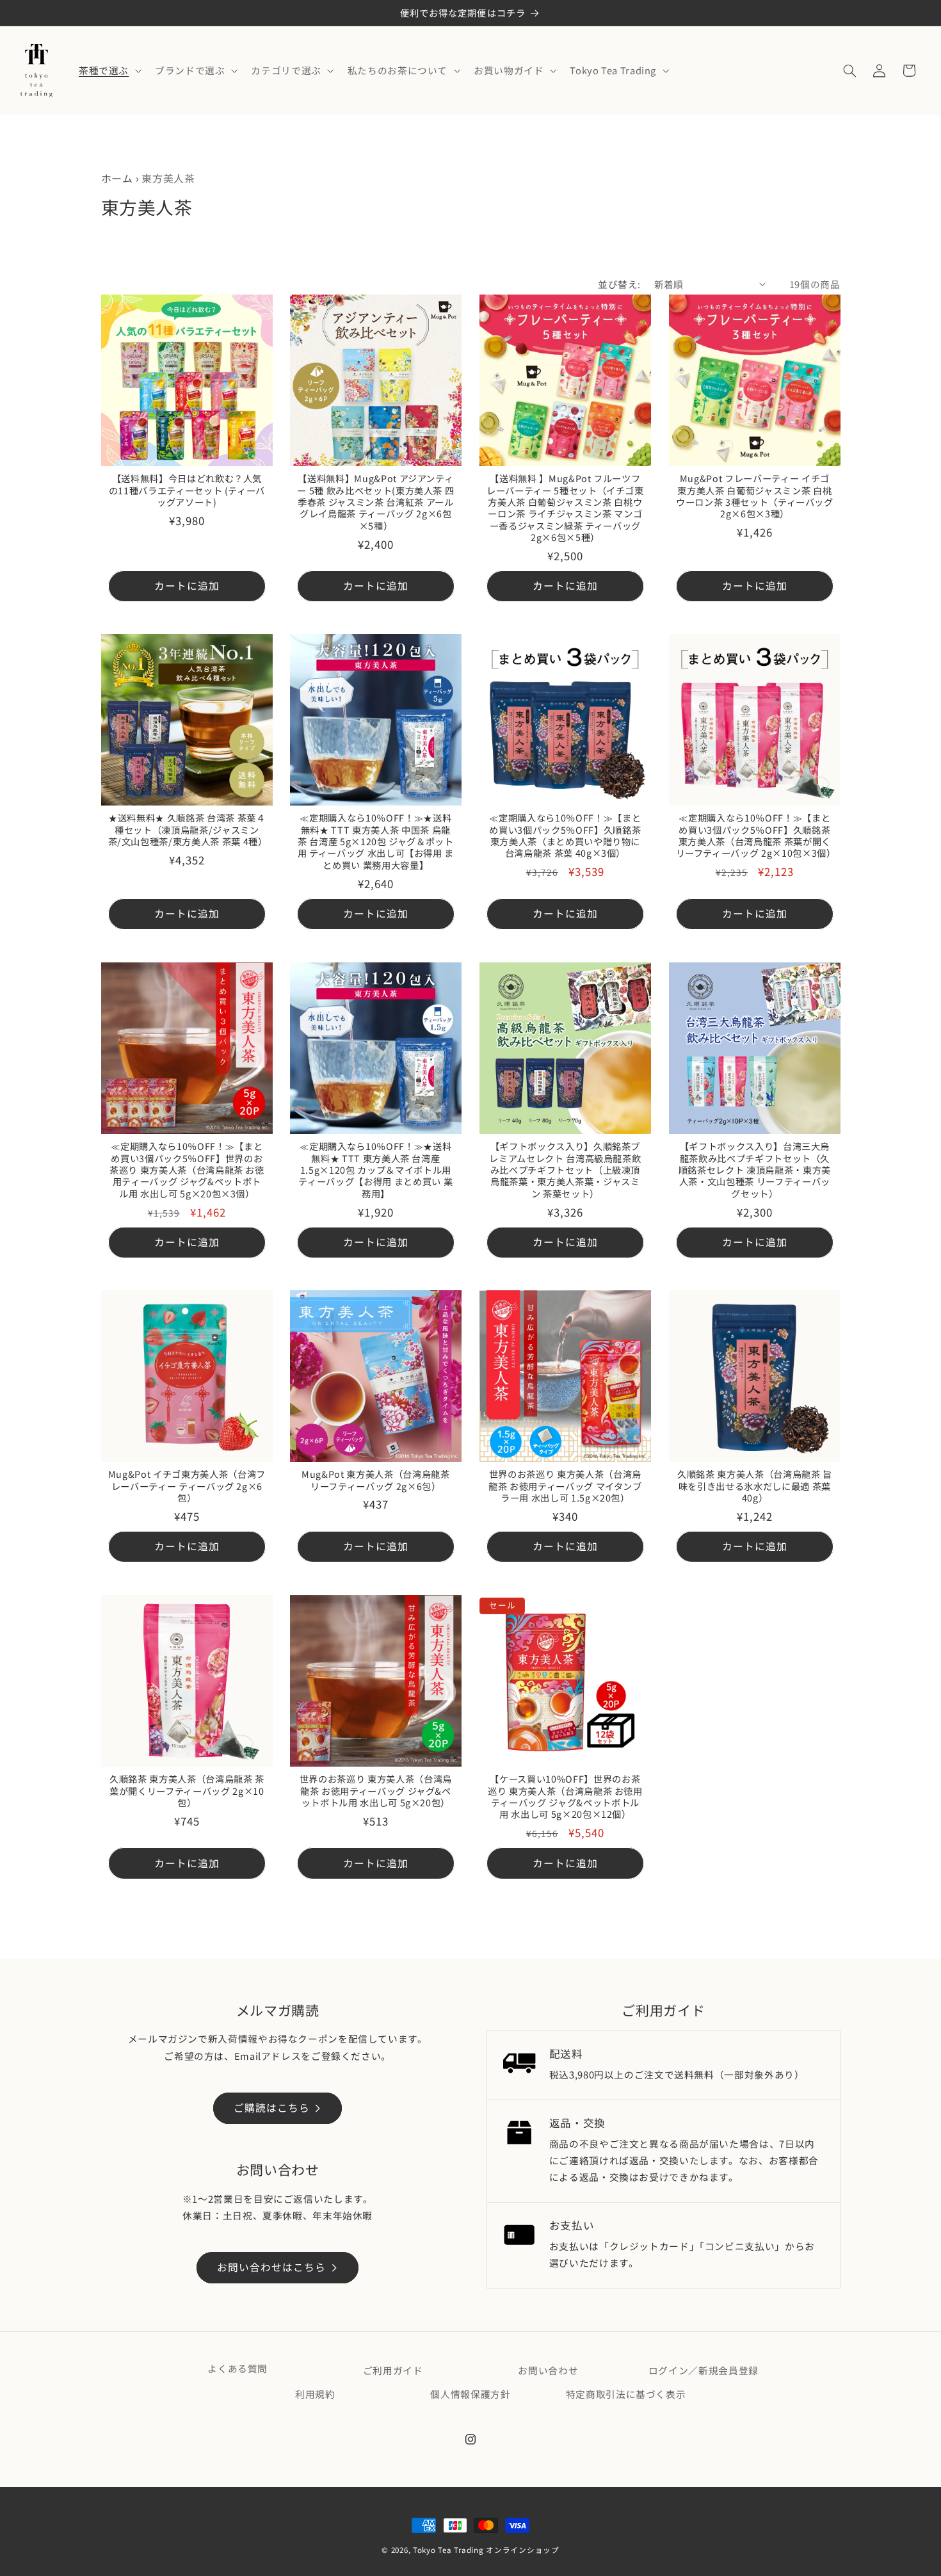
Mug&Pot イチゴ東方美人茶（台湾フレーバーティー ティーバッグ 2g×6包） (186, 1486)
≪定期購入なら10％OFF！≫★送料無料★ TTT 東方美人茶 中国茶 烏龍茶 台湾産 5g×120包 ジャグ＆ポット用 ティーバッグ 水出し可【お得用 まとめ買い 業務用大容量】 (376, 842)
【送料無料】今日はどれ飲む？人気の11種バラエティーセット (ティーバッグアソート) (187, 490)
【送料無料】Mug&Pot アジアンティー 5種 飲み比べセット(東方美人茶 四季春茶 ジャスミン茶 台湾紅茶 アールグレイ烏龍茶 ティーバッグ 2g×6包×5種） (376, 502)
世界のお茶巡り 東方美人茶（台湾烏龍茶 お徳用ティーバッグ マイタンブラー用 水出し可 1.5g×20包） (565, 1486)
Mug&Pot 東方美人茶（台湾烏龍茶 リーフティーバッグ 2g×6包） (376, 1481)
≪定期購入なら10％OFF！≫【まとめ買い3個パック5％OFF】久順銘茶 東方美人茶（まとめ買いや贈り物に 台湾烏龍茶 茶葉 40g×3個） (565, 836)
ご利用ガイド (393, 2370)
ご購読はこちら (272, 2108)
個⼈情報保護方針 (470, 2394)
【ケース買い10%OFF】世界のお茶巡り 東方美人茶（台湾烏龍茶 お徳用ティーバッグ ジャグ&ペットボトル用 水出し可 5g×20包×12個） (565, 1797)
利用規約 (315, 2394)
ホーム (117, 178)
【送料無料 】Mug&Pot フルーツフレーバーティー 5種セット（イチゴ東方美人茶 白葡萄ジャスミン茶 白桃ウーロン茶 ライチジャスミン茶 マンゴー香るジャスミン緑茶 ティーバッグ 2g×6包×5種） (565, 508)
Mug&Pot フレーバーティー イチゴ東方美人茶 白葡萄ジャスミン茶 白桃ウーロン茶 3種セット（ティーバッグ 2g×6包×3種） (755, 496)
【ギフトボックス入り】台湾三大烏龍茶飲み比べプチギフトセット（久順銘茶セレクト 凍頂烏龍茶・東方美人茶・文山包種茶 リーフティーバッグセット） (755, 1170)
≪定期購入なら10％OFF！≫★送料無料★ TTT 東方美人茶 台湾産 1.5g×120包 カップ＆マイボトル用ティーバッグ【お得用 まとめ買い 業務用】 (376, 1170)
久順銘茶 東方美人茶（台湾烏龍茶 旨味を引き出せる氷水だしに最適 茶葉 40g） (755, 1486)
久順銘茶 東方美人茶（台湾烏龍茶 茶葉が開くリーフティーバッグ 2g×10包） (186, 1791)
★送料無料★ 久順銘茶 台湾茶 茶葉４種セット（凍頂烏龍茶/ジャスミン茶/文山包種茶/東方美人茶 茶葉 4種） (187, 830)
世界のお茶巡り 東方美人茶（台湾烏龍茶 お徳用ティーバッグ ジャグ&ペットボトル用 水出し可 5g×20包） (376, 1791)
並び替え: (619, 284)
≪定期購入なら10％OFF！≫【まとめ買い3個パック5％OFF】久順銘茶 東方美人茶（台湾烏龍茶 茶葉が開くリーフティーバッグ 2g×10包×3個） (754, 836)
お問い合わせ (548, 2370)
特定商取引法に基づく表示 (626, 2394)
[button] (109, 70)
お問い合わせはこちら (272, 2267)
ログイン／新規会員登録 (704, 2370)
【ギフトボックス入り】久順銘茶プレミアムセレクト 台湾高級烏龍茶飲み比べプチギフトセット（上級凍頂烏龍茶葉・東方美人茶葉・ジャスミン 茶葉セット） (565, 1170)
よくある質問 (237, 2368)
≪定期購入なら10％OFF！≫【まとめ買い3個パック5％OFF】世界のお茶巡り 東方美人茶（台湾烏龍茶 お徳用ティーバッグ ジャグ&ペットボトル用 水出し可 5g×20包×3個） (186, 1170)
